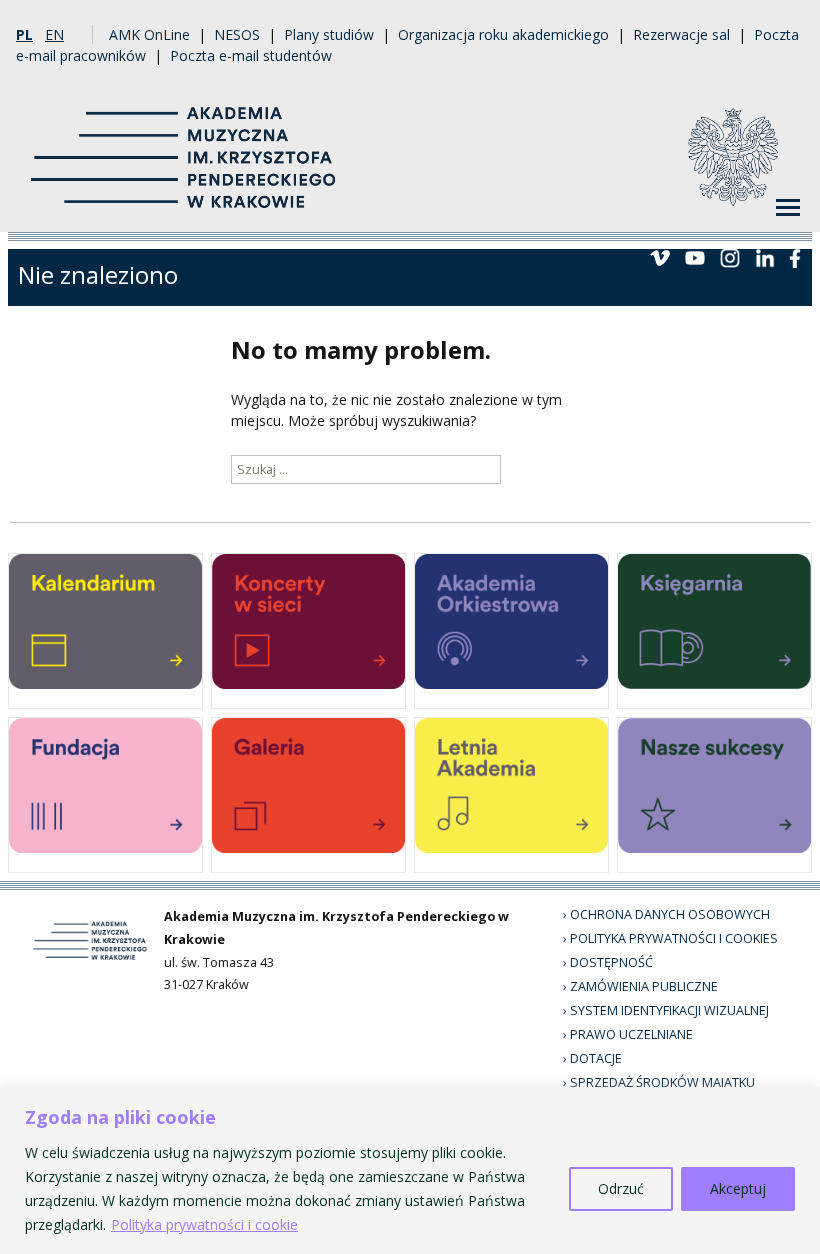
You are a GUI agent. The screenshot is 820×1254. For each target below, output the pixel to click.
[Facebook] (795, 256)
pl (24, 34)
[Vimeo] (660, 256)
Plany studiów (329, 34)
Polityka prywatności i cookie (204, 1224)
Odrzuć (621, 1188)
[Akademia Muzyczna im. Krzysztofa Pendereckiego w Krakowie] (185, 145)
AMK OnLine (149, 34)
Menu (788, 208)
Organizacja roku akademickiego (503, 34)
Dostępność (611, 962)
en (54, 34)
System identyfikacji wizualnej (669, 1010)
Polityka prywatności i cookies (674, 938)
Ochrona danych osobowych (670, 914)
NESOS (237, 34)
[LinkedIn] (765, 256)
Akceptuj (738, 1188)
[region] (410, 1170)
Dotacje (596, 1058)
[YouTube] (695, 256)
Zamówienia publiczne (644, 986)
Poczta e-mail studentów (251, 55)
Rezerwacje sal (681, 34)
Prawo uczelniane (631, 1034)
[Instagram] (730, 256)
